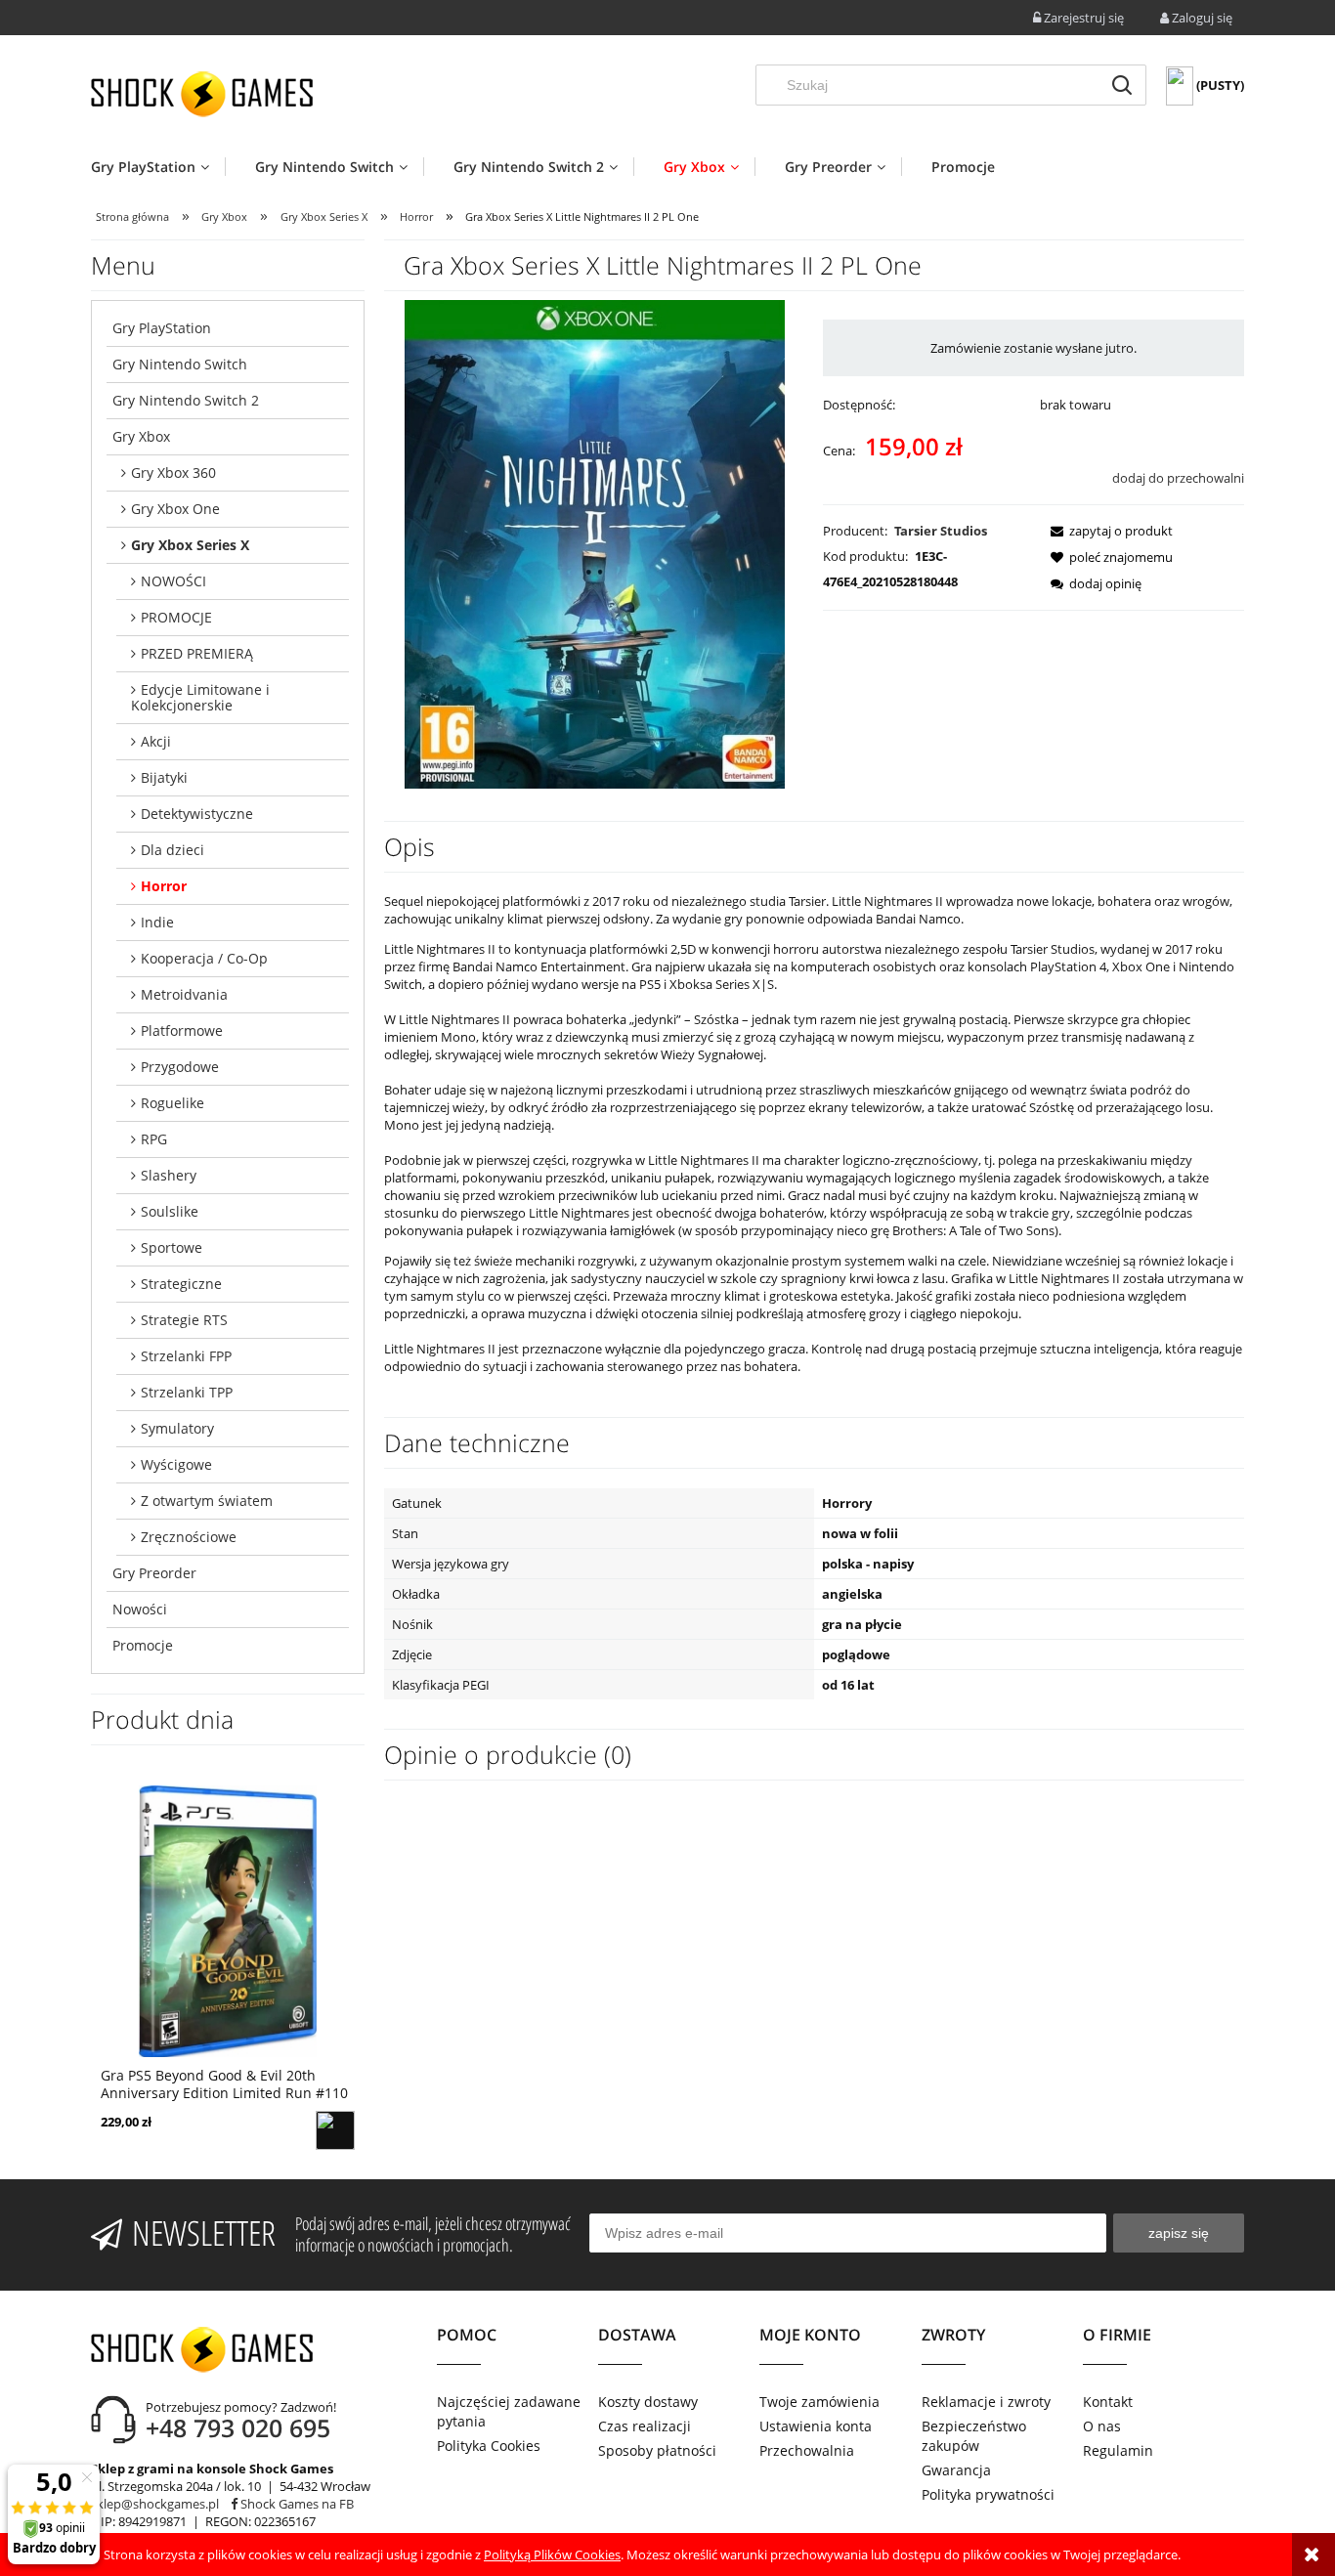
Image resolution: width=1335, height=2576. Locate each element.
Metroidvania (184, 994)
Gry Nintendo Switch (180, 364)
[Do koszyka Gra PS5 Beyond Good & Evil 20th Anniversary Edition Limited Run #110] (335, 2130)
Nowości (140, 1609)
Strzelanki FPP (186, 1356)
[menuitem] (158, 167)
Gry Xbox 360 (173, 472)
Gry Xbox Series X (190, 545)
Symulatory (177, 1428)
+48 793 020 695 (238, 2427)
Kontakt (1108, 2402)
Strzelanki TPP (187, 1392)
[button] (1106, 531)
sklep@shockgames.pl (155, 2504)
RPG (154, 1139)
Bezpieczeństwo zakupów (974, 2436)
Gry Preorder (154, 1573)
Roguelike (172, 1103)
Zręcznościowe (189, 1537)
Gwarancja (956, 2470)
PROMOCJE (176, 617)
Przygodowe (180, 1067)
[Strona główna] (202, 94)
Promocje (143, 1645)
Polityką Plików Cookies (552, 2555)
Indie (157, 922)
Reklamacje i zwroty (986, 2402)
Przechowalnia (807, 2450)
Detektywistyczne (197, 814)
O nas (1102, 2426)
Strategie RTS (184, 1320)
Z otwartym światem (207, 1501)
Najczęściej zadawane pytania (509, 2411)
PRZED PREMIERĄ (197, 653)
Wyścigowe (176, 1464)
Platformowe (182, 1030)
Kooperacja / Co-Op (204, 958)
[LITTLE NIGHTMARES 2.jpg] (595, 543)
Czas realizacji (645, 2426)
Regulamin (1118, 2450)
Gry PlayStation (162, 328)
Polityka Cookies (489, 2446)
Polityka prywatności (988, 2494)
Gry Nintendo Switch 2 (186, 400)
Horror (164, 886)
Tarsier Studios (941, 531)
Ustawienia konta (816, 2426)
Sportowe (172, 1247)
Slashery (169, 1175)
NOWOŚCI (173, 581)
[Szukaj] (1122, 85)
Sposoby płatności (657, 2450)
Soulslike (170, 1211)
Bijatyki (164, 777)
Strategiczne (181, 1284)
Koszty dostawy (648, 2402)
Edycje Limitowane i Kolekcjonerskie (200, 697)
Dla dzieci (172, 850)
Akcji (156, 741)
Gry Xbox (141, 436)
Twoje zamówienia (819, 2402)
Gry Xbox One (175, 509)
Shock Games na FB (296, 2504)
